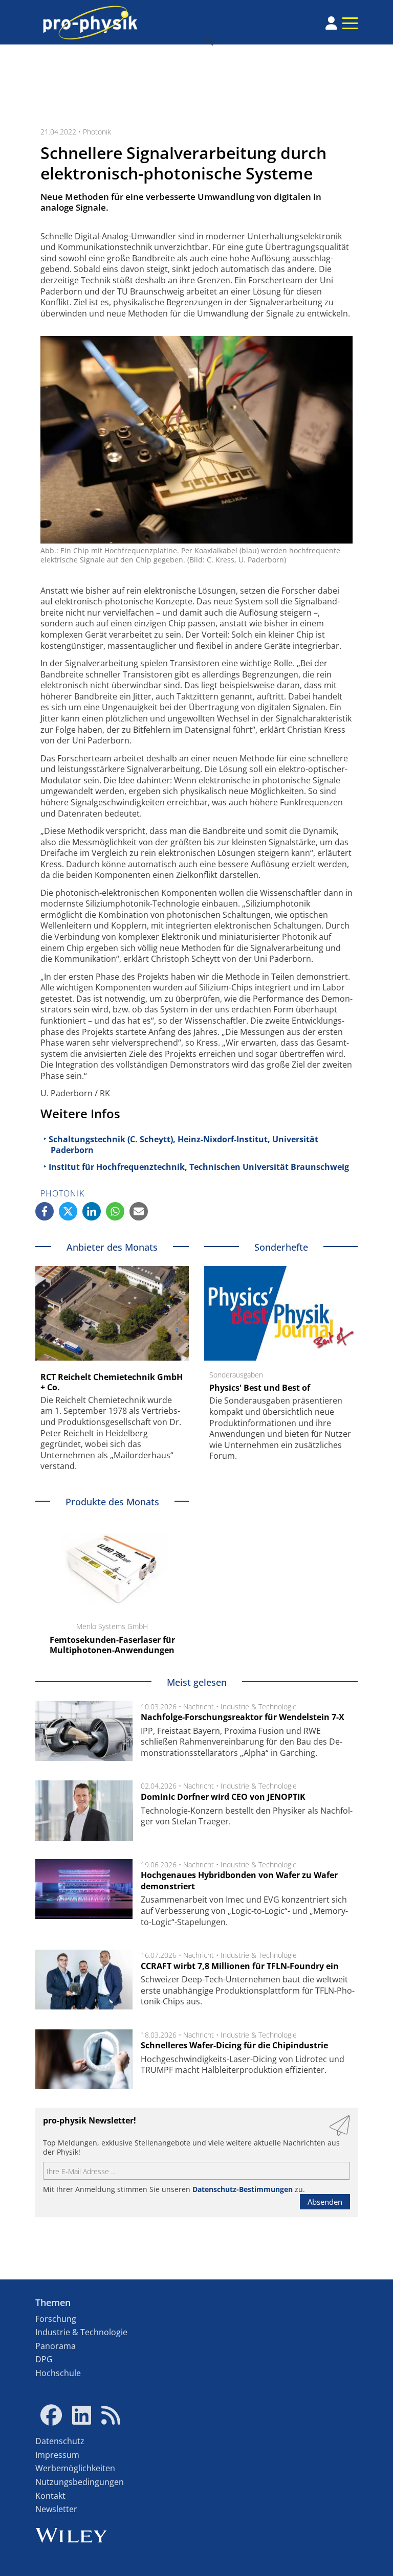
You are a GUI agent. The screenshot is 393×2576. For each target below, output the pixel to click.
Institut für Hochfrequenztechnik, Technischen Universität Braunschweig (199, 1167)
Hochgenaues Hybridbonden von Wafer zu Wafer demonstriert (239, 1881)
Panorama (56, 2346)
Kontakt (50, 2496)
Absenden (325, 2202)
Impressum (57, 2455)
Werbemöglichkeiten (75, 2468)
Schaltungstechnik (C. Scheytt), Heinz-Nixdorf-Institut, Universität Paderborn (183, 1145)
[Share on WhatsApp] (115, 1211)
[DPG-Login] (331, 23)
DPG (44, 2359)
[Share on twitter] (68, 1211)
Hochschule (58, 2373)
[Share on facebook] (45, 1211)
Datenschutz (60, 2441)
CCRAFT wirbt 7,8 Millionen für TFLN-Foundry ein (240, 1966)
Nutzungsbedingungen (80, 2482)
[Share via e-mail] (139, 1211)
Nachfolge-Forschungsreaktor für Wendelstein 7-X (243, 1717)
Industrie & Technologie (259, 1707)
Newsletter (56, 2509)
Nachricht (199, 1707)
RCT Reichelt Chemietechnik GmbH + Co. (112, 1382)
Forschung (56, 2319)
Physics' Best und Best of (260, 1388)
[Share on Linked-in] (92, 1211)
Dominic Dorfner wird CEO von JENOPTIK (223, 1797)
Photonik (97, 132)
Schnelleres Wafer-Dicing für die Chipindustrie (234, 2045)
